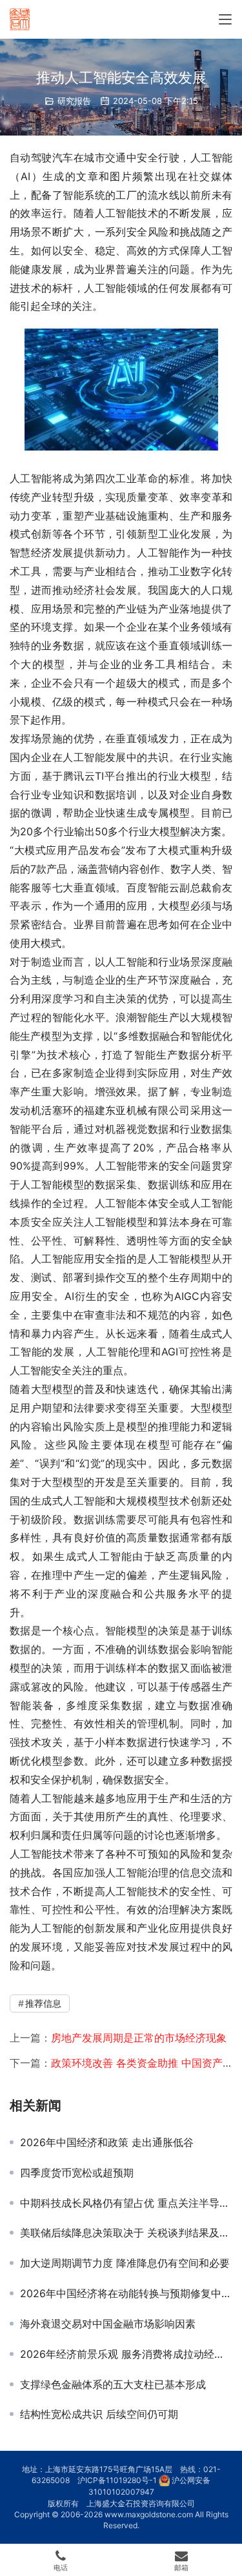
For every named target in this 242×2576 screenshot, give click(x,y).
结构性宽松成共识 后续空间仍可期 (99, 2414)
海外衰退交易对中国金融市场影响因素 (108, 2324)
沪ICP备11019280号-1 (117, 2480)
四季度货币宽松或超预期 (77, 2173)
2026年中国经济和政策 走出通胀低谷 (107, 2142)
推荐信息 (43, 2003)
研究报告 (74, 101)
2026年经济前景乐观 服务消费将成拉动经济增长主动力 (126, 2354)
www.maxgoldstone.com (149, 2514)
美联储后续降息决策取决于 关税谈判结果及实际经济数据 (126, 2233)
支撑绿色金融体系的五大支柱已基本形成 (113, 2384)
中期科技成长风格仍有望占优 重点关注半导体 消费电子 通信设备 (126, 2203)
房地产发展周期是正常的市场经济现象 (139, 2038)
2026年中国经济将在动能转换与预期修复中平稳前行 (126, 2293)
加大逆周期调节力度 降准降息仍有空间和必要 (125, 2263)
